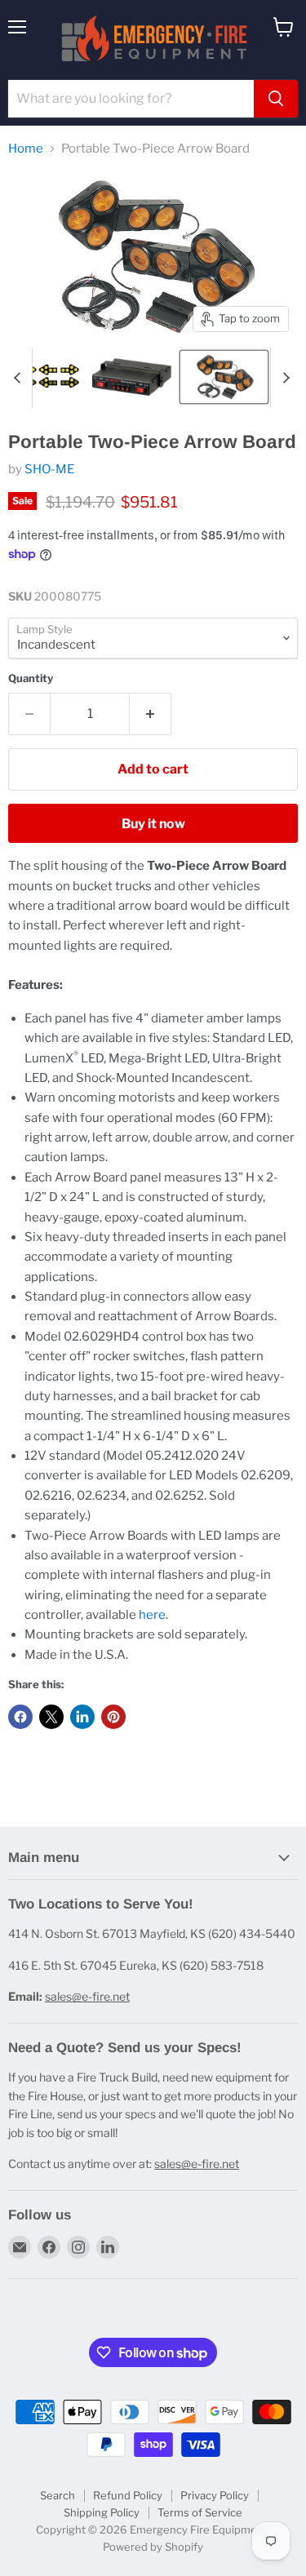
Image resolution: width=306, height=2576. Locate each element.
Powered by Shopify (153, 2547)
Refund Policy (128, 2495)
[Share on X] (51, 1717)
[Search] (276, 99)
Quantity (31, 678)
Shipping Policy (102, 2512)
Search (58, 2495)
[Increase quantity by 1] (151, 714)
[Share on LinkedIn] (82, 1717)
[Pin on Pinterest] (113, 1717)
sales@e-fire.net (87, 1996)
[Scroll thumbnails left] (20, 378)
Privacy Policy (215, 2495)
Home (26, 149)
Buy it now (153, 824)
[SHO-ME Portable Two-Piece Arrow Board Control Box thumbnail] (131, 377)
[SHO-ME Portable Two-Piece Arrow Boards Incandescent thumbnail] (224, 377)
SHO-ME (49, 469)
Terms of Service (200, 2512)
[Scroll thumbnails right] (283, 378)
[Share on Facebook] (20, 1717)
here (152, 1615)
